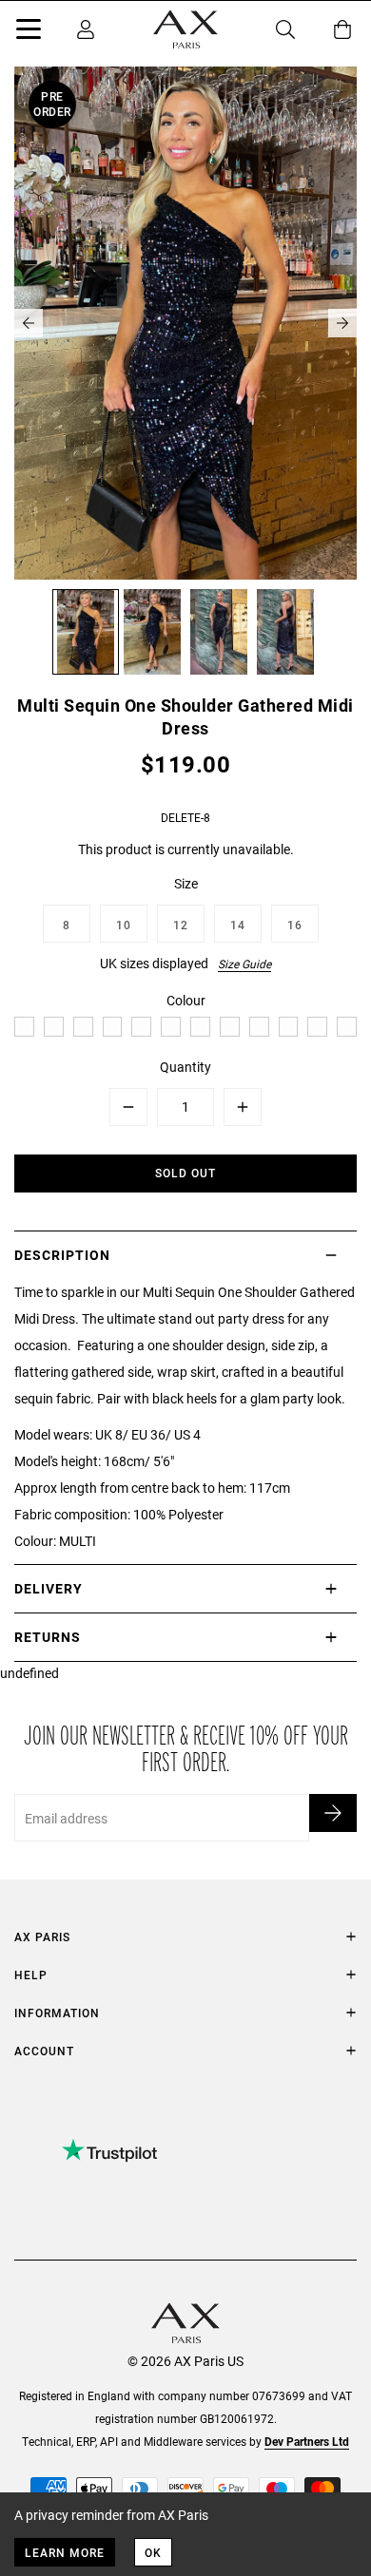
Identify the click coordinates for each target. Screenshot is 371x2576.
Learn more (65, 2552)
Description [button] (62, 1255)
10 (124, 925)
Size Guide (244, 964)
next (342, 323)
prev (29, 323)
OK (153, 2552)
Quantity (185, 1067)
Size (186, 883)
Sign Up (333, 1813)
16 (295, 925)
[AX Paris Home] (185, 29)
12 (181, 925)
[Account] (86, 29)
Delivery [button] (49, 1588)
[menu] (29, 32)
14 (238, 925)
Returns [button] (48, 1637)
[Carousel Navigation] (185, 323)
